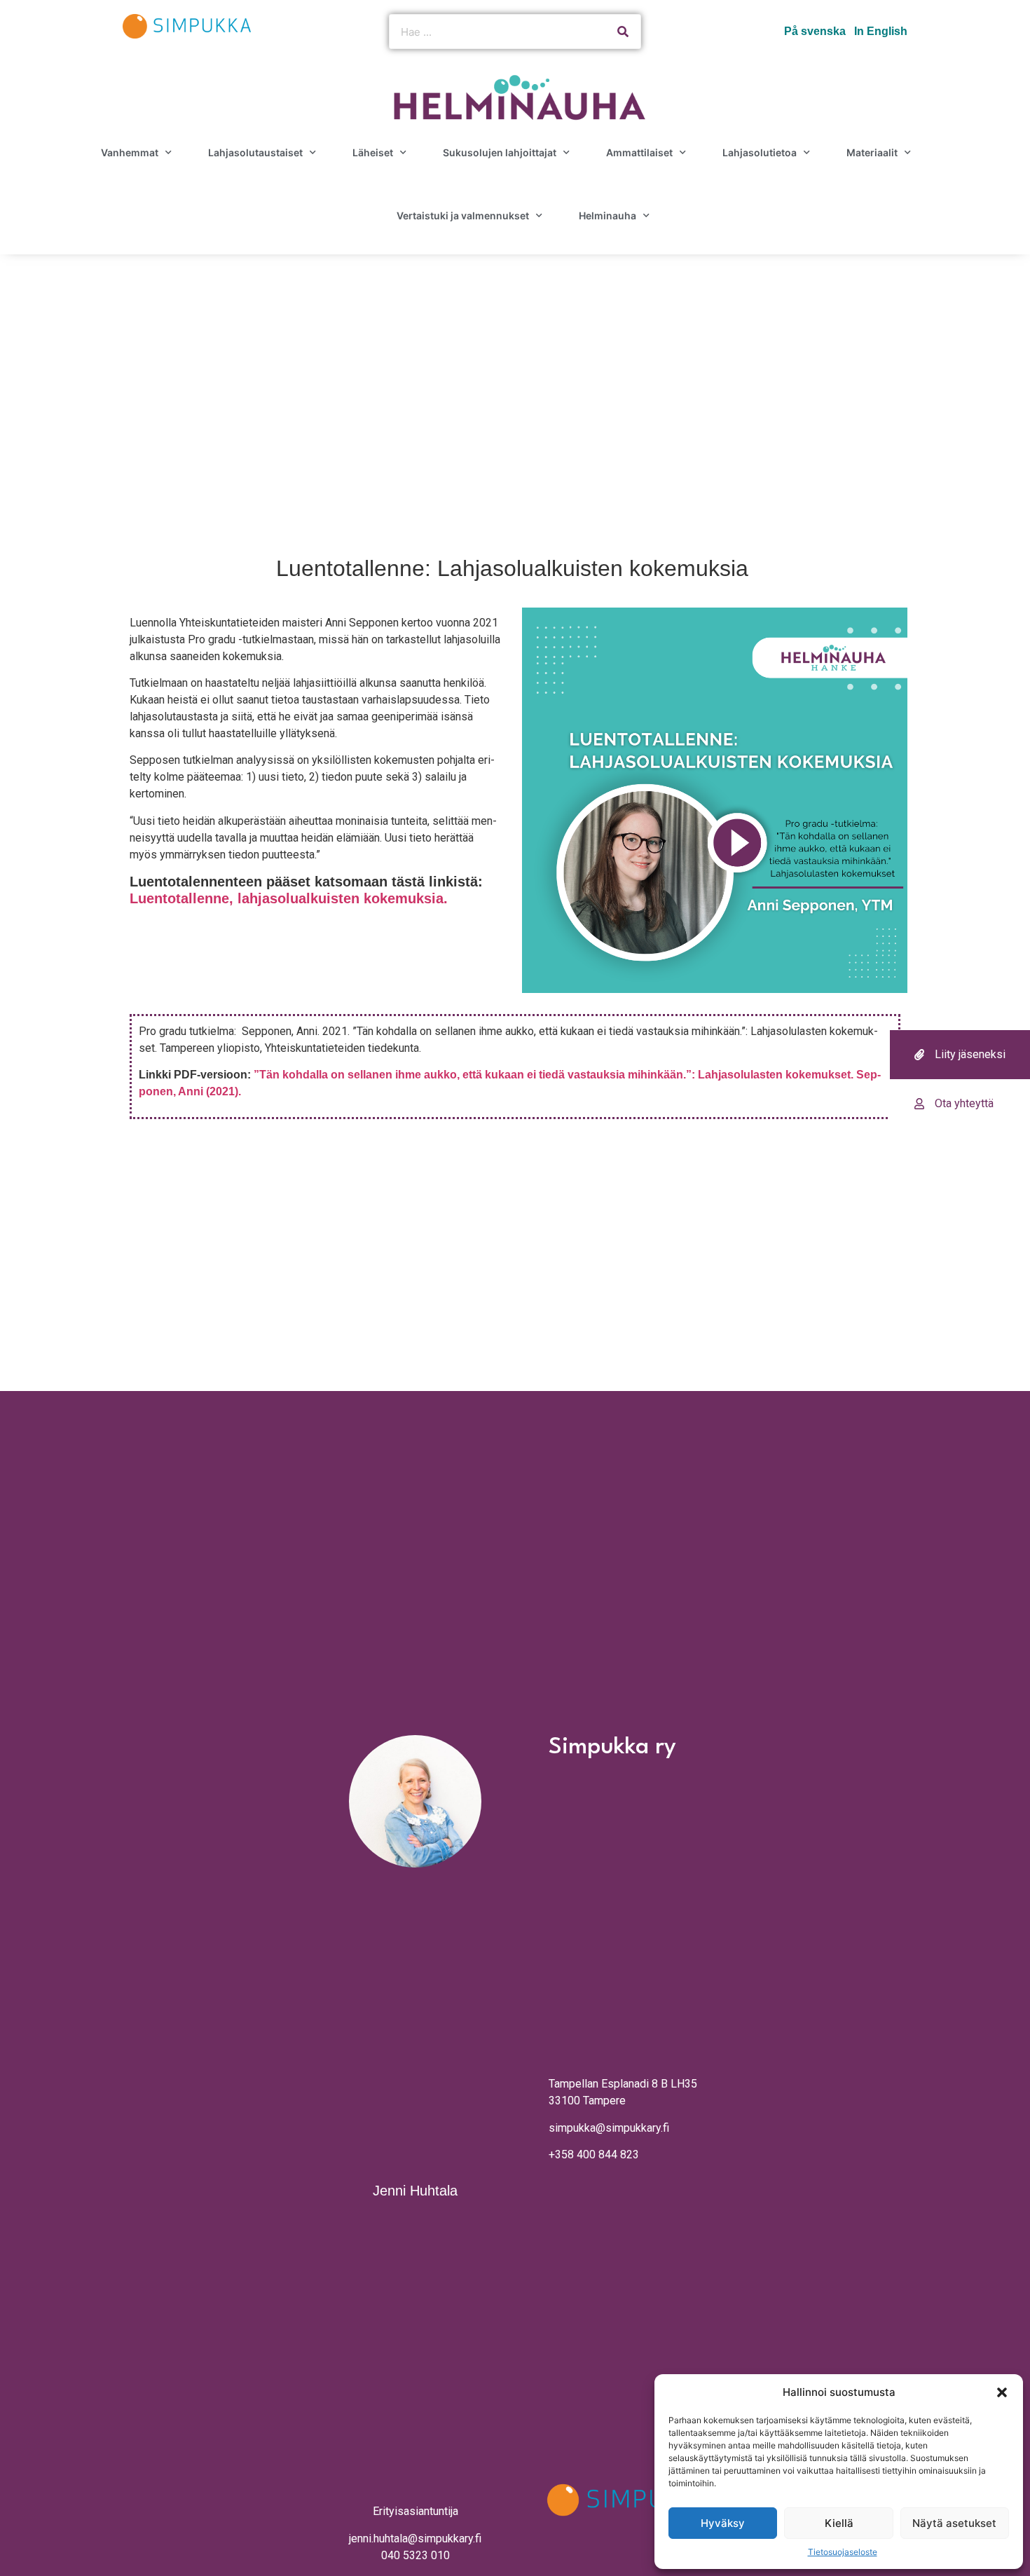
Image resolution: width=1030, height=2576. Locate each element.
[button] (1002, 2392)
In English (881, 31)
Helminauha (607, 215)
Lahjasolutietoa (760, 152)
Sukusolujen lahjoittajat (500, 152)
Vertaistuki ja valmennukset (463, 215)
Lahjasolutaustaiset (255, 152)
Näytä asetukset (954, 2523)
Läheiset (373, 152)
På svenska (815, 31)
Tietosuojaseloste (843, 2552)
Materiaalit (872, 152)
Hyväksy (723, 2523)
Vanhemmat (130, 152)
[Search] (623, 32)
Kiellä (839, 2523)
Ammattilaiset (639, 152)
